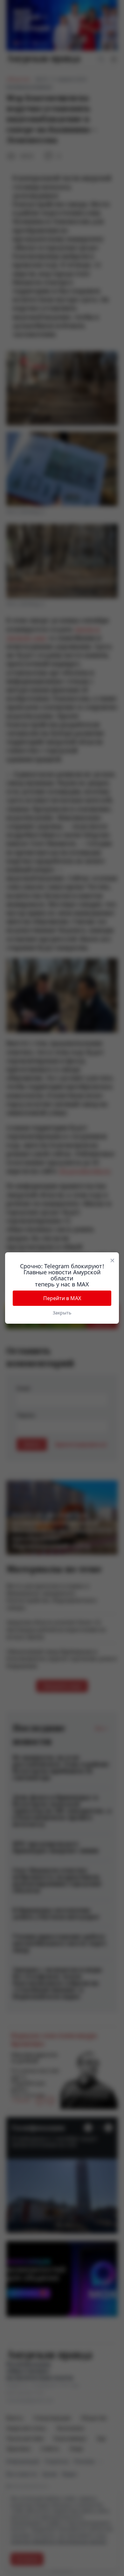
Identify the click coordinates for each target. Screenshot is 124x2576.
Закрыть (62, 1313)
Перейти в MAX (62, 1298)
